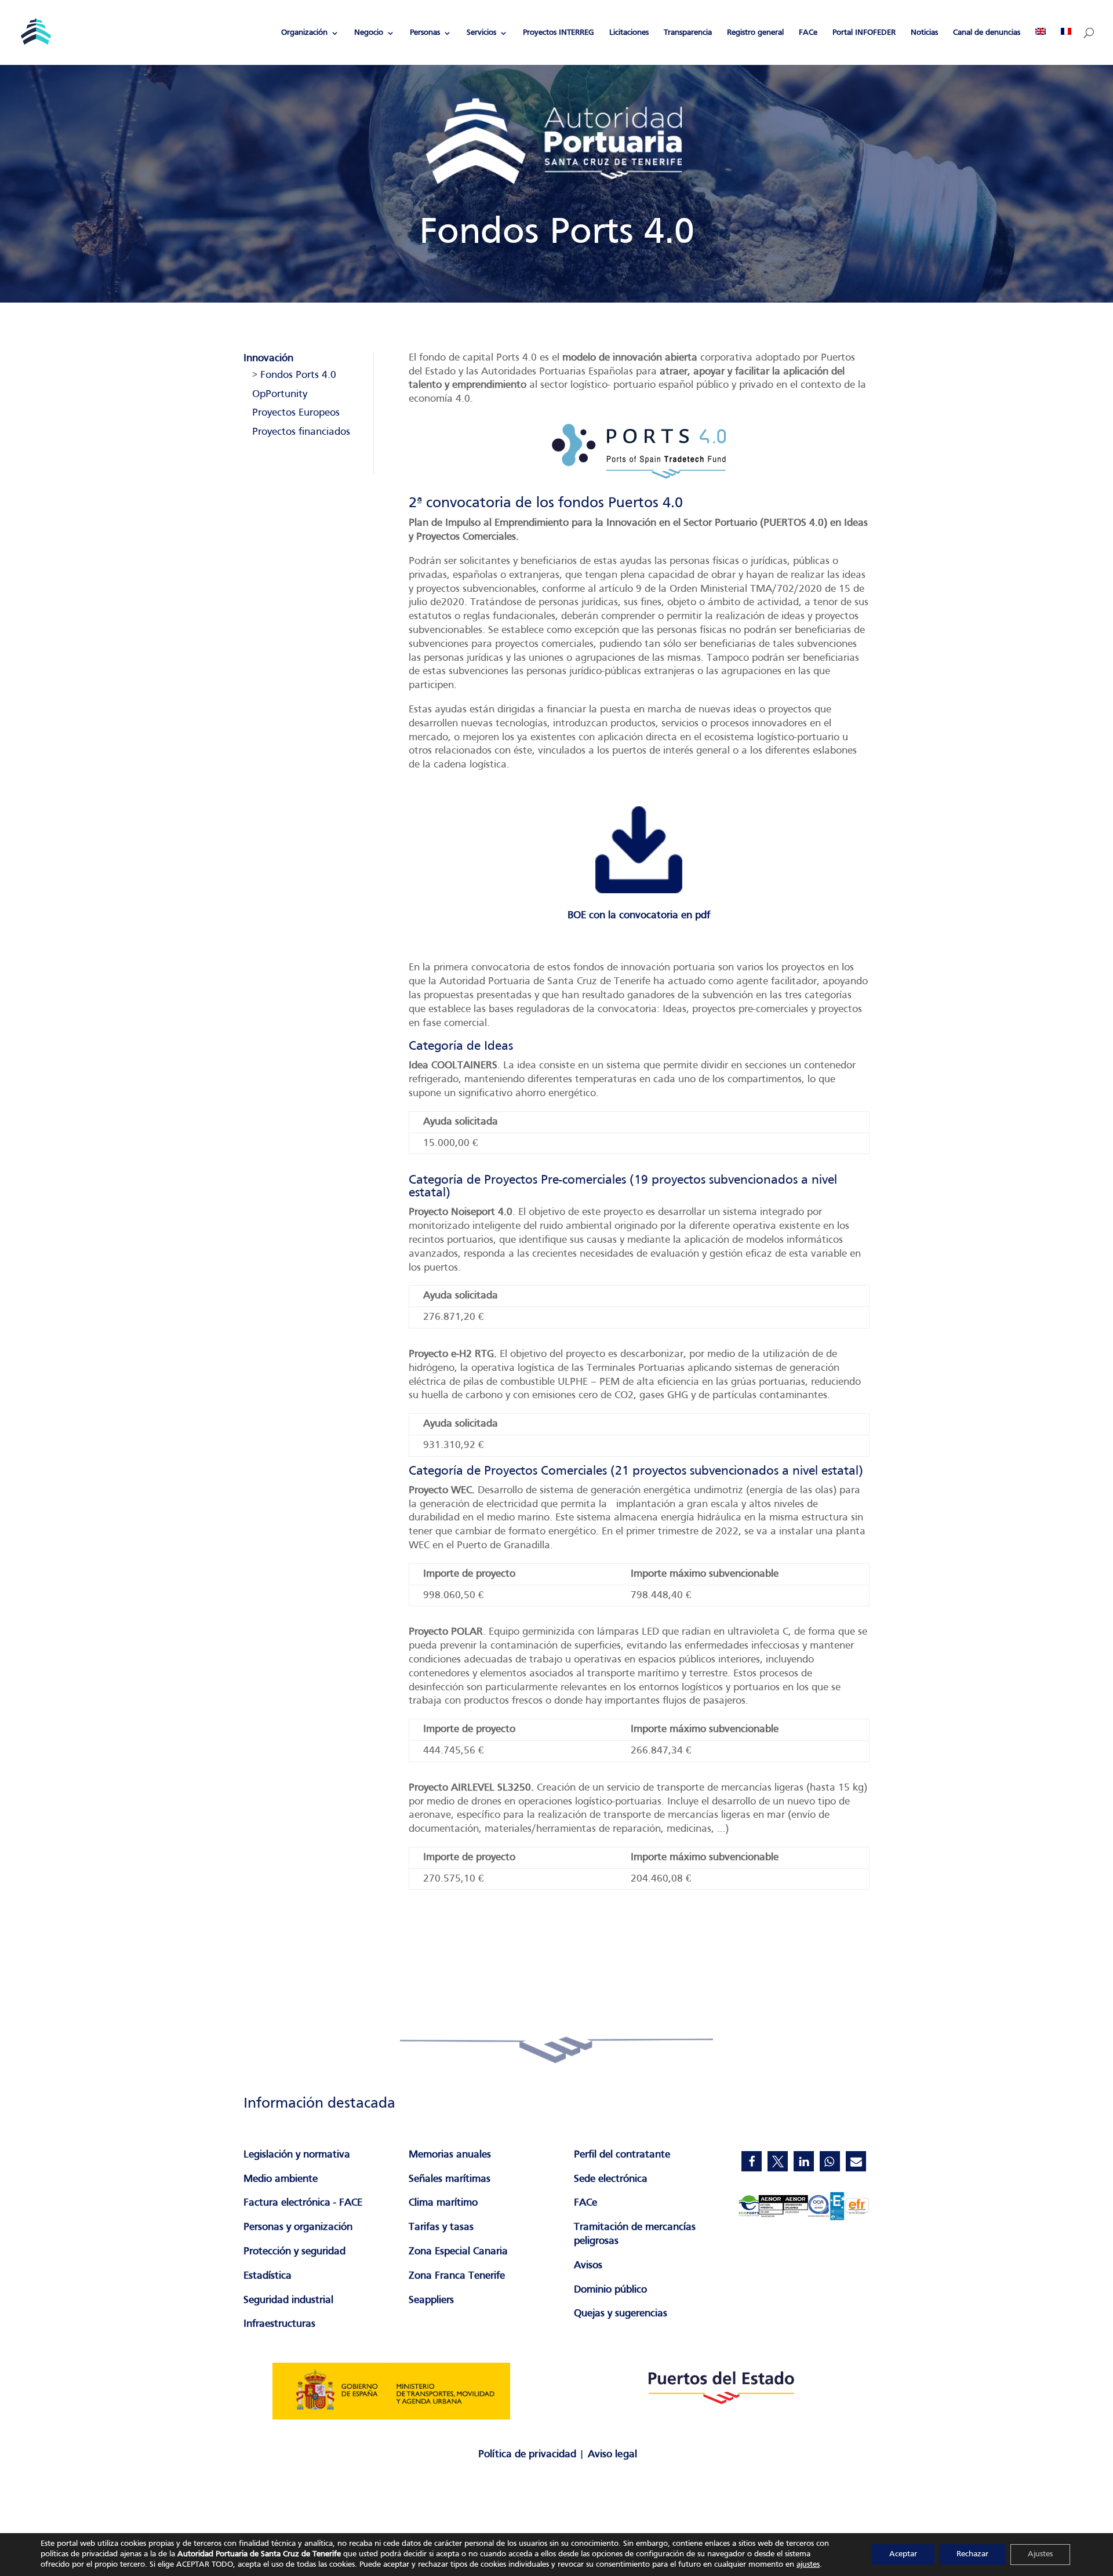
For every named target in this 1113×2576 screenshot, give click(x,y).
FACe (808, 33)
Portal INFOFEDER (864, 33)
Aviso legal (612, 2455)
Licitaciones (629, 33)
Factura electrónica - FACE (303, 2203)
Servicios (481, 33)
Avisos (588, 2266)
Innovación (268, 359)
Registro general (755, 33)
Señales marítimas (450, 2179)
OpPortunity (280, 394)
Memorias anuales (450, 2155)
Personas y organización (298, 2227)
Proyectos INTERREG (559, 33)
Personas (425, 33)
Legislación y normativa (297, 2155)
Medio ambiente (281, 2179)
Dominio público (610, 2290)
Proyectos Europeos (296, 413)
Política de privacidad (527, 2455)
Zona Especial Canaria (458, 2252)
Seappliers (431, 2300)
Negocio (369, 33)
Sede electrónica (611, 2179)
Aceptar (903, 2554)
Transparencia (688, 33)
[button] (752, 2161)
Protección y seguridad (294, 2252)
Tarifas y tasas (441, 2227)
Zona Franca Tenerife (457, 2276)
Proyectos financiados (301, 432)
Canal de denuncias (987, 33)
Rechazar (972, 2554)
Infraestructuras (279, 2324)
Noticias (924, 33)
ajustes (808, 2565)
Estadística (268, 2276)
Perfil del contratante (622, 2155)
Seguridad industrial (288, 2300)
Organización (304, 33)
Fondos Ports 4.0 (298, 375)
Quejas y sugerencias (621, 2314)
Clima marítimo (443, 2203)
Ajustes (1040, 2554)
